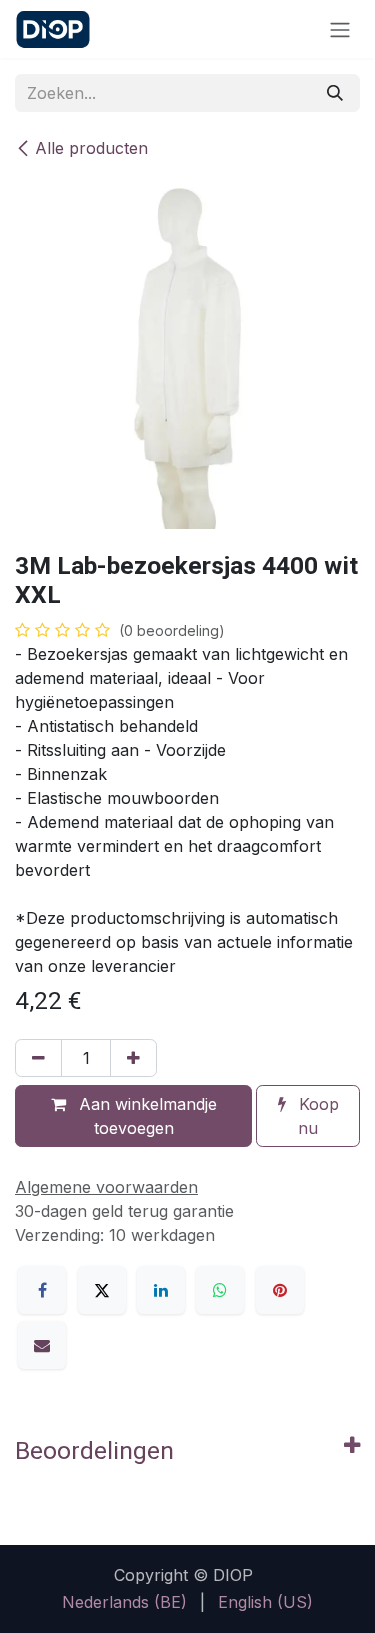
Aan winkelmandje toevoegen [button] (145, 1116)
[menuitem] (124, 1602)
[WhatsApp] (220, 1290)
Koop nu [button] (316, 1116)
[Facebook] (42, 1290)
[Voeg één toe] (133, 1058)
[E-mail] (42, 1345)
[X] (102, 1290)
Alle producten (91, 148)
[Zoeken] (335, 93)
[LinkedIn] (161, 1290)
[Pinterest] (280, 1290)
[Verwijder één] (38, 1058)
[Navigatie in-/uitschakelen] (340, 29)
